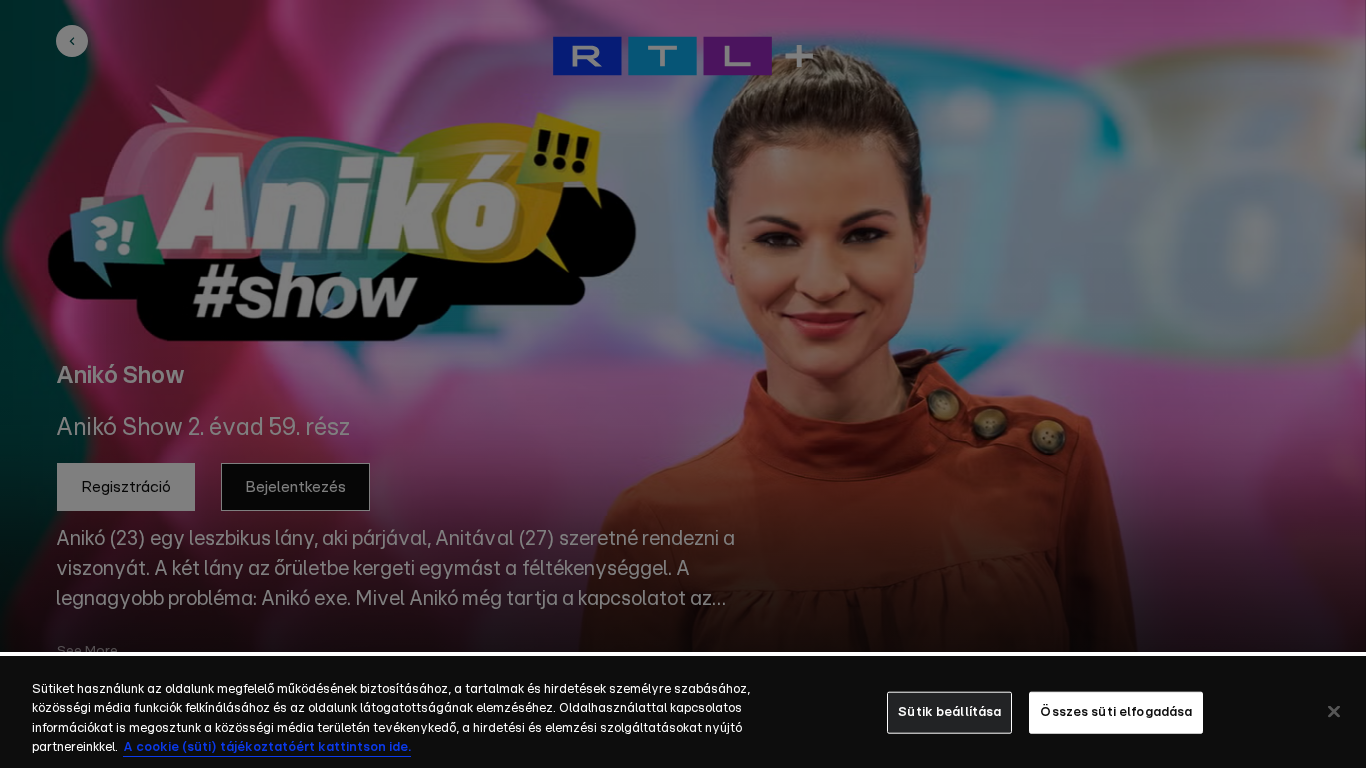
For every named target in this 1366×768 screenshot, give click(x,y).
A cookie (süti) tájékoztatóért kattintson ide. (267, 747)
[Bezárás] (1334, 711)
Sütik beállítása (949, 712)
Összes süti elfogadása (1116, 712)
